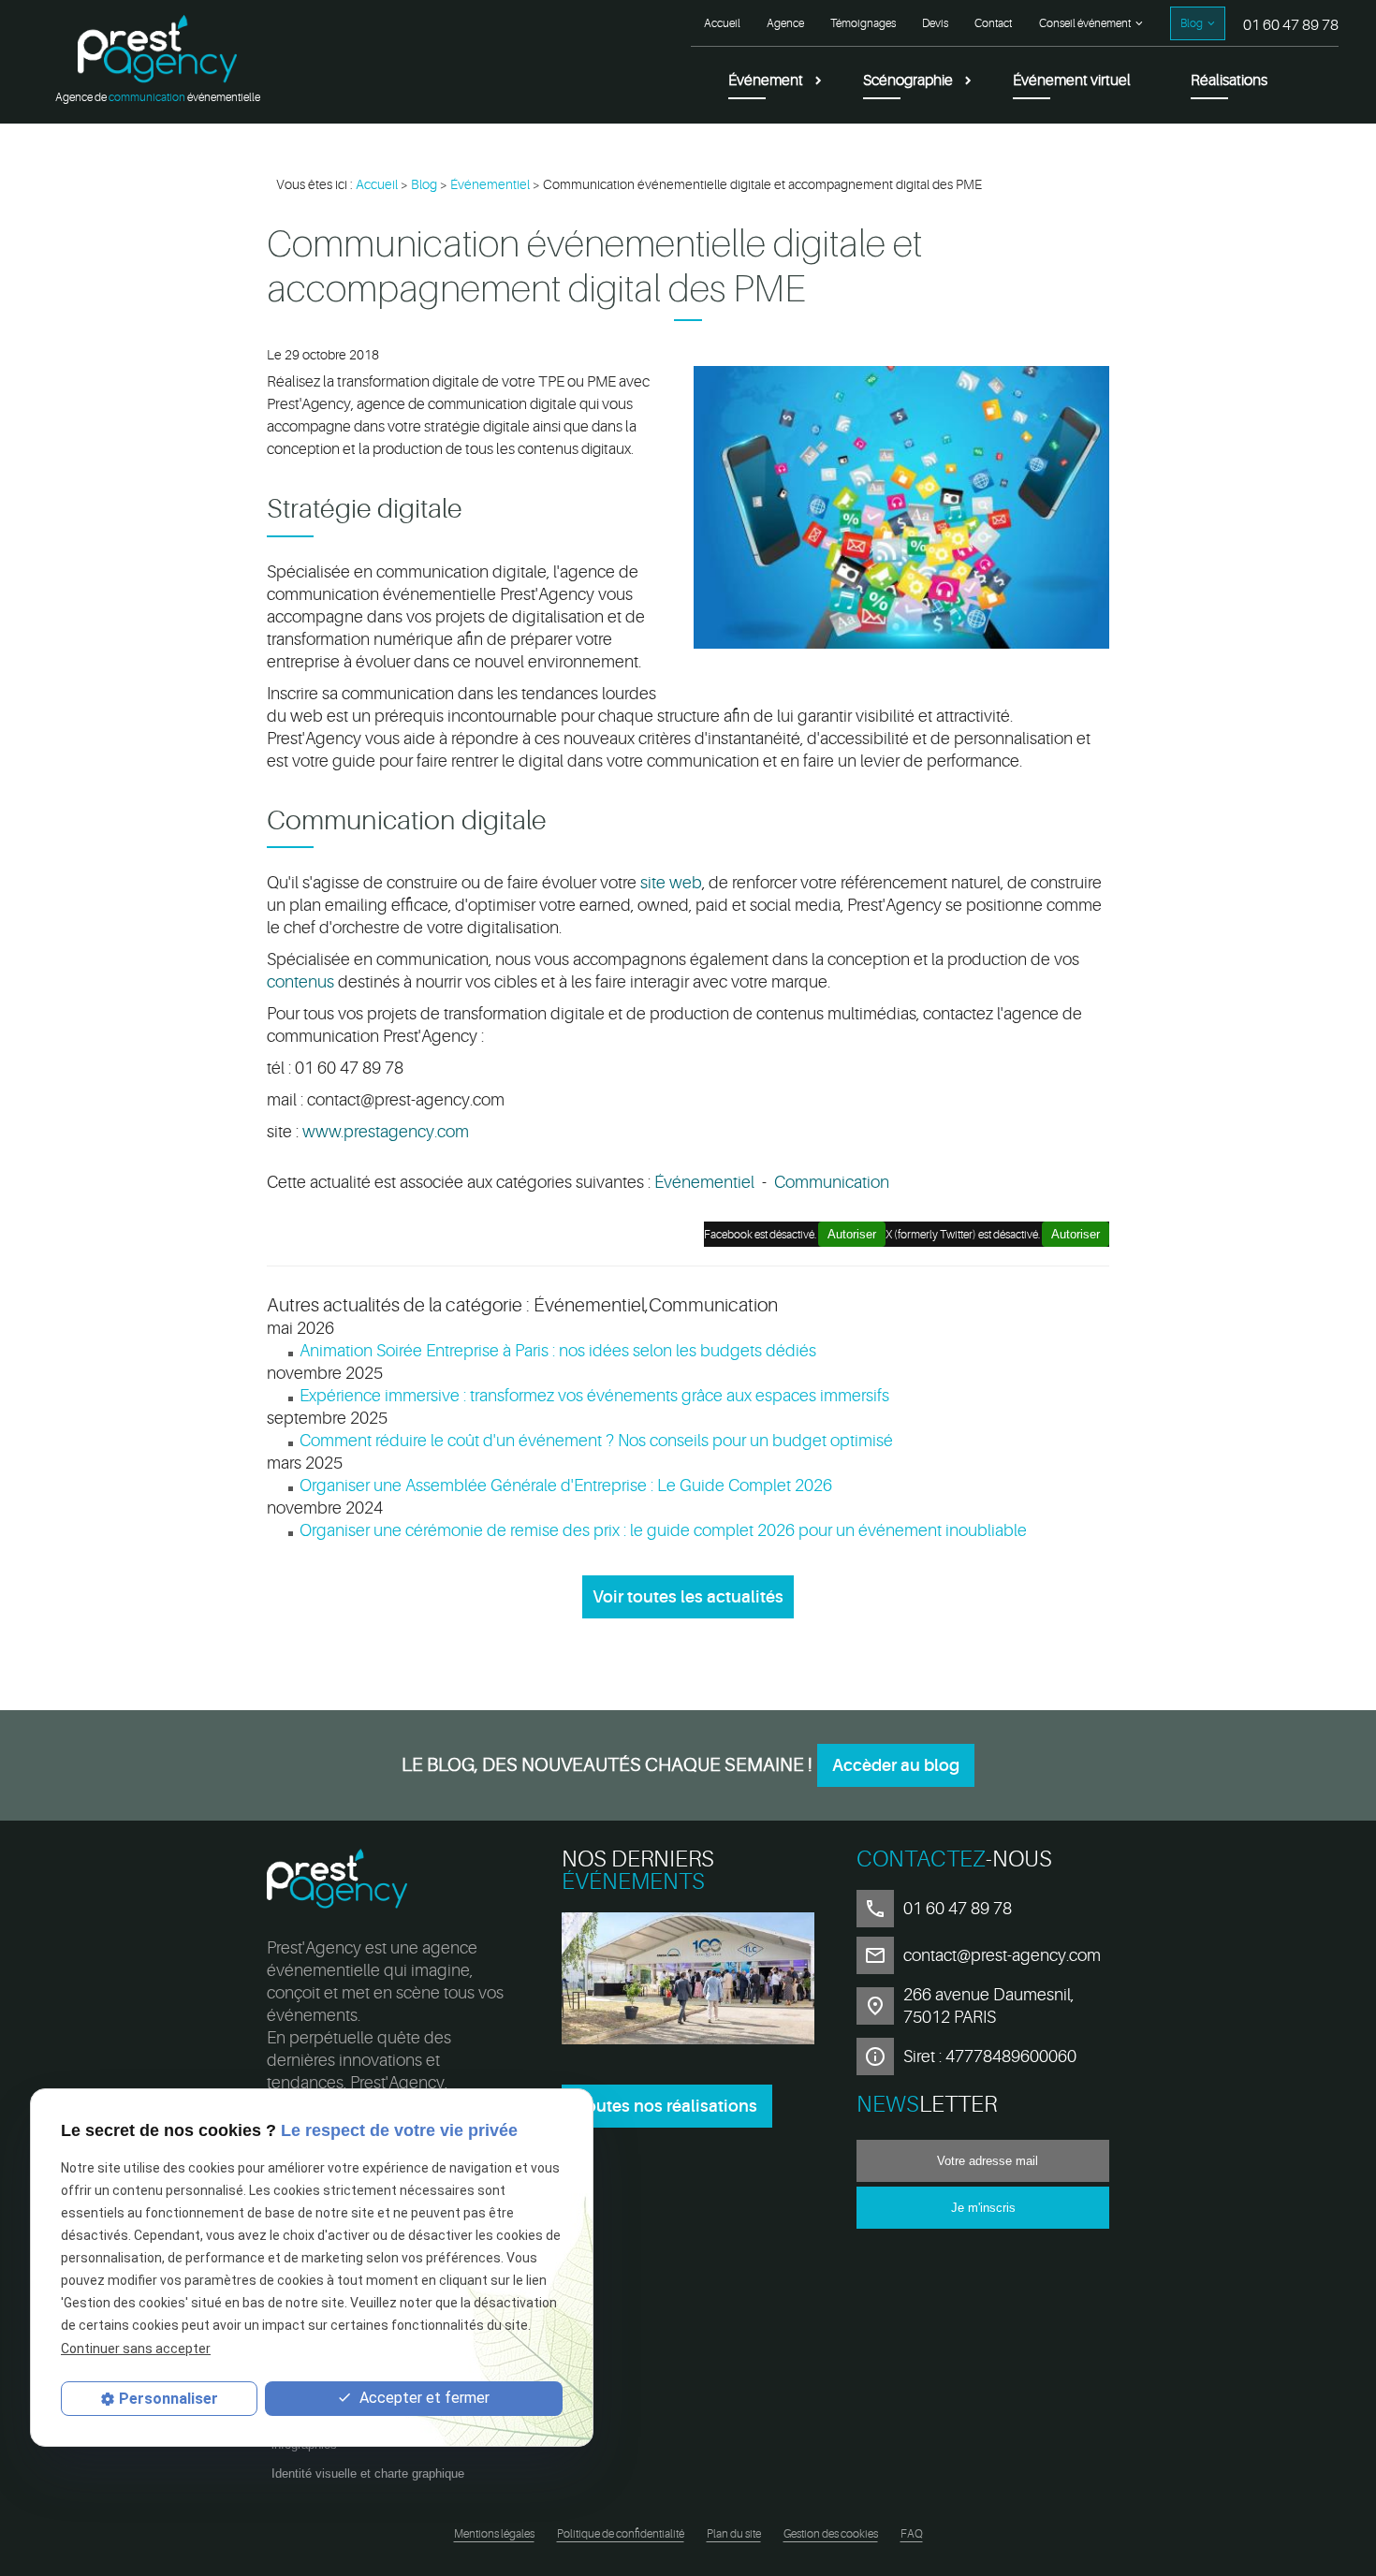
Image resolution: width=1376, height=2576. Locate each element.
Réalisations (1229, 80)
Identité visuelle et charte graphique (368, 2474)
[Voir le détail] (688, 1982)
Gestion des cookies (831, 2534)
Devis (935, 23)
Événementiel (490, 184)
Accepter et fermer (423, 2399)
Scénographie (908, 80)
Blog (1192, 23)
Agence (785, 23)
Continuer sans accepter (136, 2349)
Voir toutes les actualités (688, 1597)
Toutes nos (667, 2106)
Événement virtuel (1072, 80)
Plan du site (734, 2534)
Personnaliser (168, 2399)
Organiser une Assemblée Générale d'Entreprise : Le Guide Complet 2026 (566, 1486)
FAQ (912, 2534)
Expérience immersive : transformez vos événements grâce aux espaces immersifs (594, 1396)
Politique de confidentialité (621, 2534)
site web (671, 883)
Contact (993, 23)
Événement (766, 80)
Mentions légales (494, 2534)
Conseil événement (1085, 23)
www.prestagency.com (386, 1132)
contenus (300, 982)
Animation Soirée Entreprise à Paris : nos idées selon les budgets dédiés (558, 1351)
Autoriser (1076, 1234)
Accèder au (896, 1765)
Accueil (722, 23)
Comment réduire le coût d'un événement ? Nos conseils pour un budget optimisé (596, 1441)
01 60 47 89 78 (1291, 25)
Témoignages (863, 23)
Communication (832, 1182)
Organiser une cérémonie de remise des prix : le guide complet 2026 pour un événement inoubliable (663, 1530)
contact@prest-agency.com (1002, 1955)
